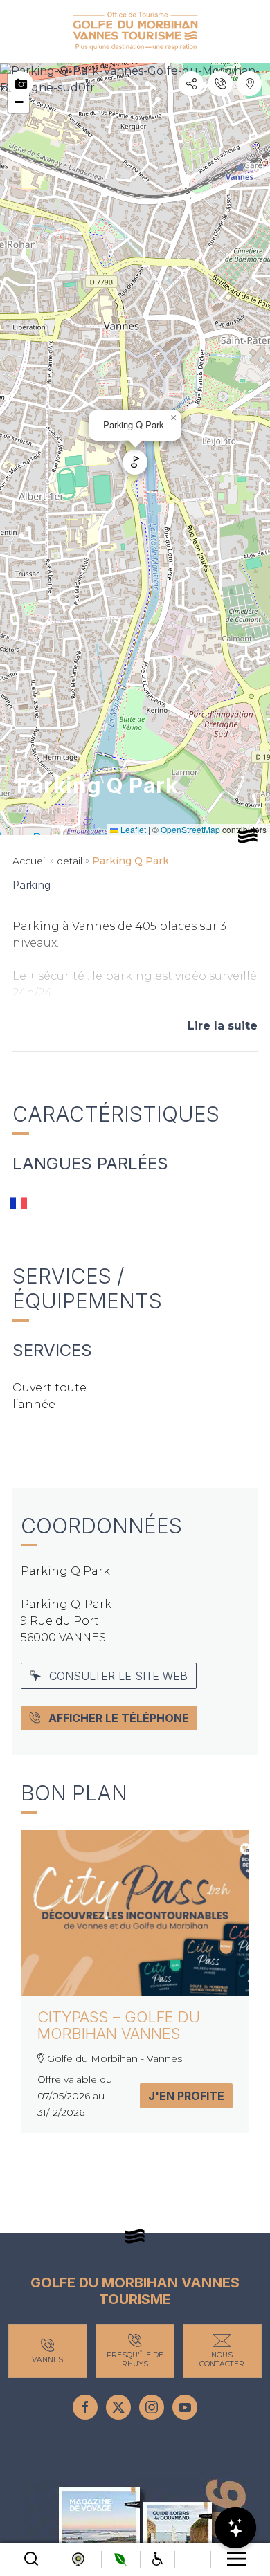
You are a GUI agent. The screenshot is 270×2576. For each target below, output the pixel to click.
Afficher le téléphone (119, 1718)
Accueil (30, 861)
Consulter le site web (118, 1676)
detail (70, 861)
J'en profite (186, 2096)
